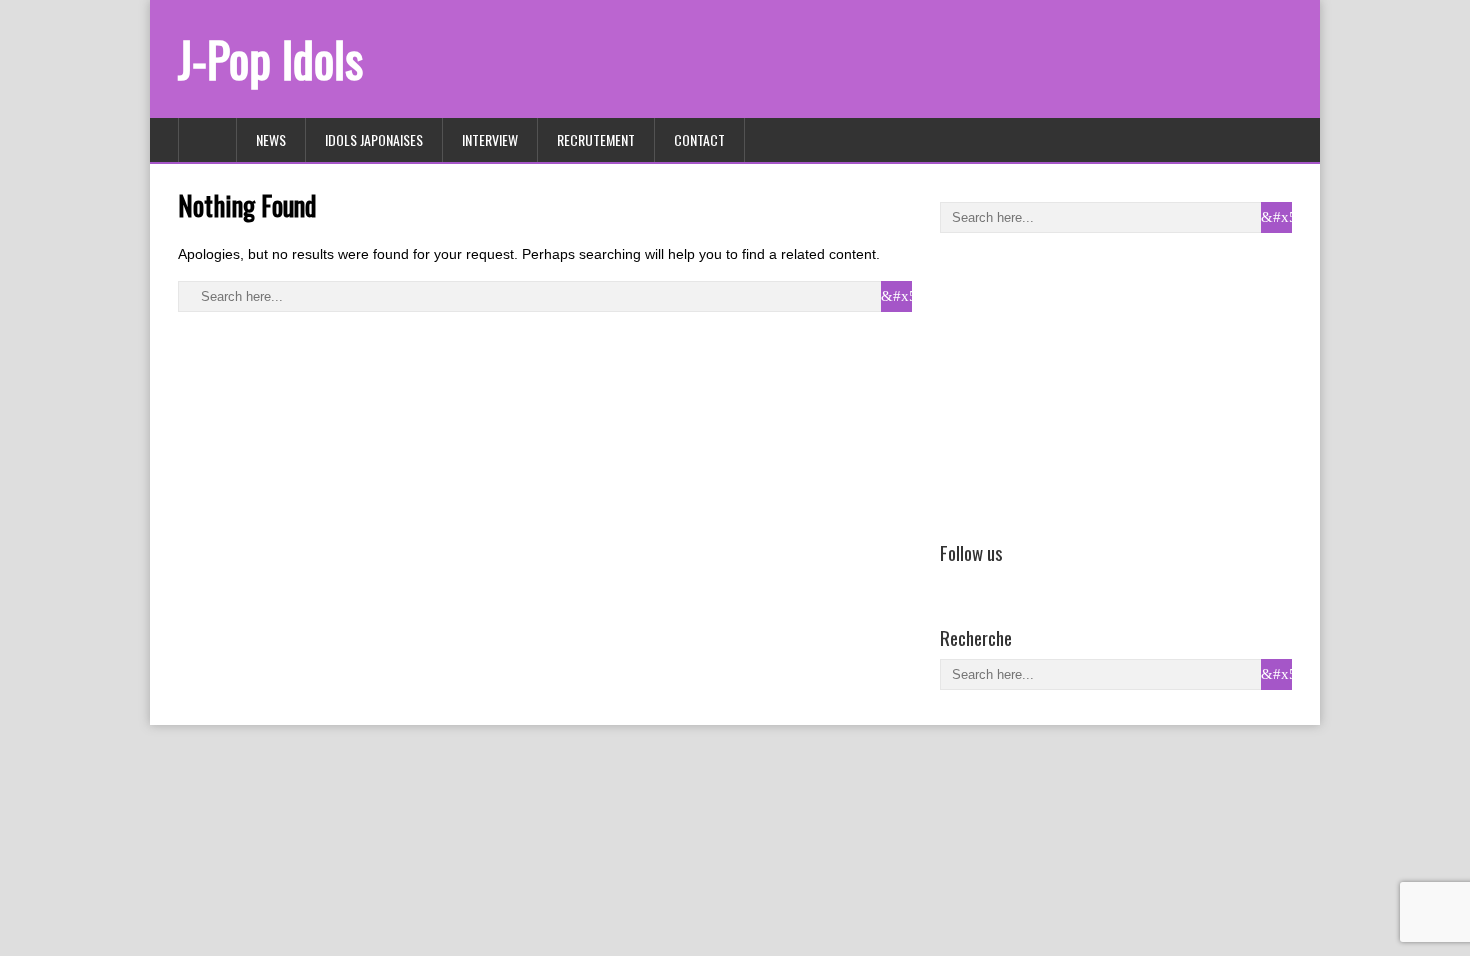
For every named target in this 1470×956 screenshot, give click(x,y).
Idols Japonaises (374, 139)
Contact (699, 139)
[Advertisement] (1090, 383)
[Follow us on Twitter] (981, 581)
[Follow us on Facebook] (952, 581)
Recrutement (596, 139)
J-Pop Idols (270, 58)
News (271, 139)
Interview (490, 139)
